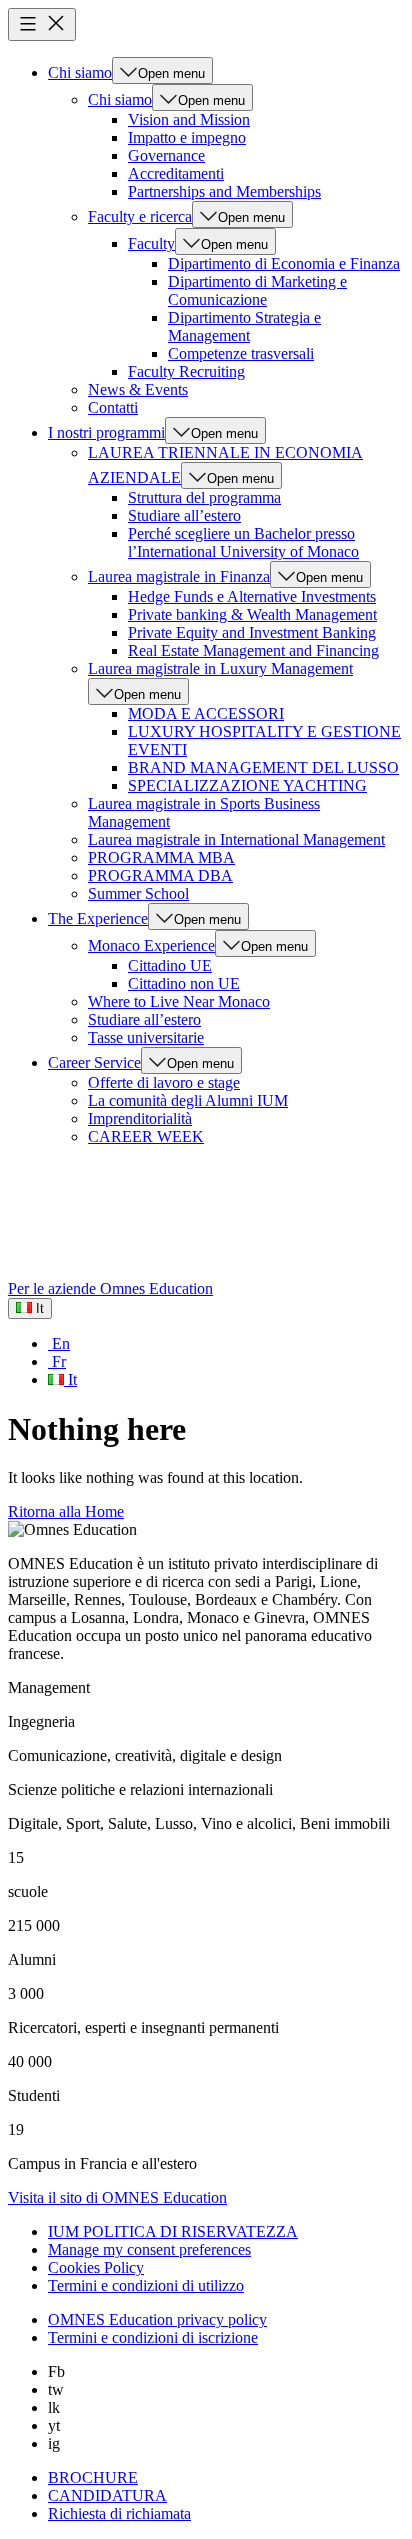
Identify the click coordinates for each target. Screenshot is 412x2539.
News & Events (138, 389)
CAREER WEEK (146, 1136)
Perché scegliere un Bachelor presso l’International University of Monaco (243, 542)
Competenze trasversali (241, 353)
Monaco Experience (151, 945)
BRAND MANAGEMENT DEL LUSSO (263, 767)
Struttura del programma (204, 497)
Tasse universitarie (146, 1037)
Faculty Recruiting (186, 371)
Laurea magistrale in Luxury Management (220, 668)
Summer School (138, 893)
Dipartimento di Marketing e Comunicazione (257, 290)
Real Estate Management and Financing (253, 650)
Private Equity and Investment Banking (252, 632)
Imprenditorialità (140, 1118)
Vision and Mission (189, 119)
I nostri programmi (106, 432)
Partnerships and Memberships (224, 191)
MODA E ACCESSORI (206, 713)
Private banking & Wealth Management (252, 614)
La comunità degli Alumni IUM (188, 1100)
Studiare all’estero (184, 515)
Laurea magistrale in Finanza (179, 576)
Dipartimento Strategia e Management (244, 326)
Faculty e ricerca (140, 216)
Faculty (151, 243)
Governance (166, 155)
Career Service (94, 1062)
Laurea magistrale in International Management (236, 839)
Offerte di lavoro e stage (164, 1082)
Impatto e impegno (187, 137)
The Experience (98, 918)
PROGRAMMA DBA (160, 875)
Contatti (113, 407)
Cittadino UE (170, 965)
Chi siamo (80, 72)
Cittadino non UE (184, 983)
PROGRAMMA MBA (161, 857)
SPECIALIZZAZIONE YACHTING (247, 785)
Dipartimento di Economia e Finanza (284, 263)
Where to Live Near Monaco (179, 1001)
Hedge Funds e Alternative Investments (252, 596)
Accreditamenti (176, 173)
